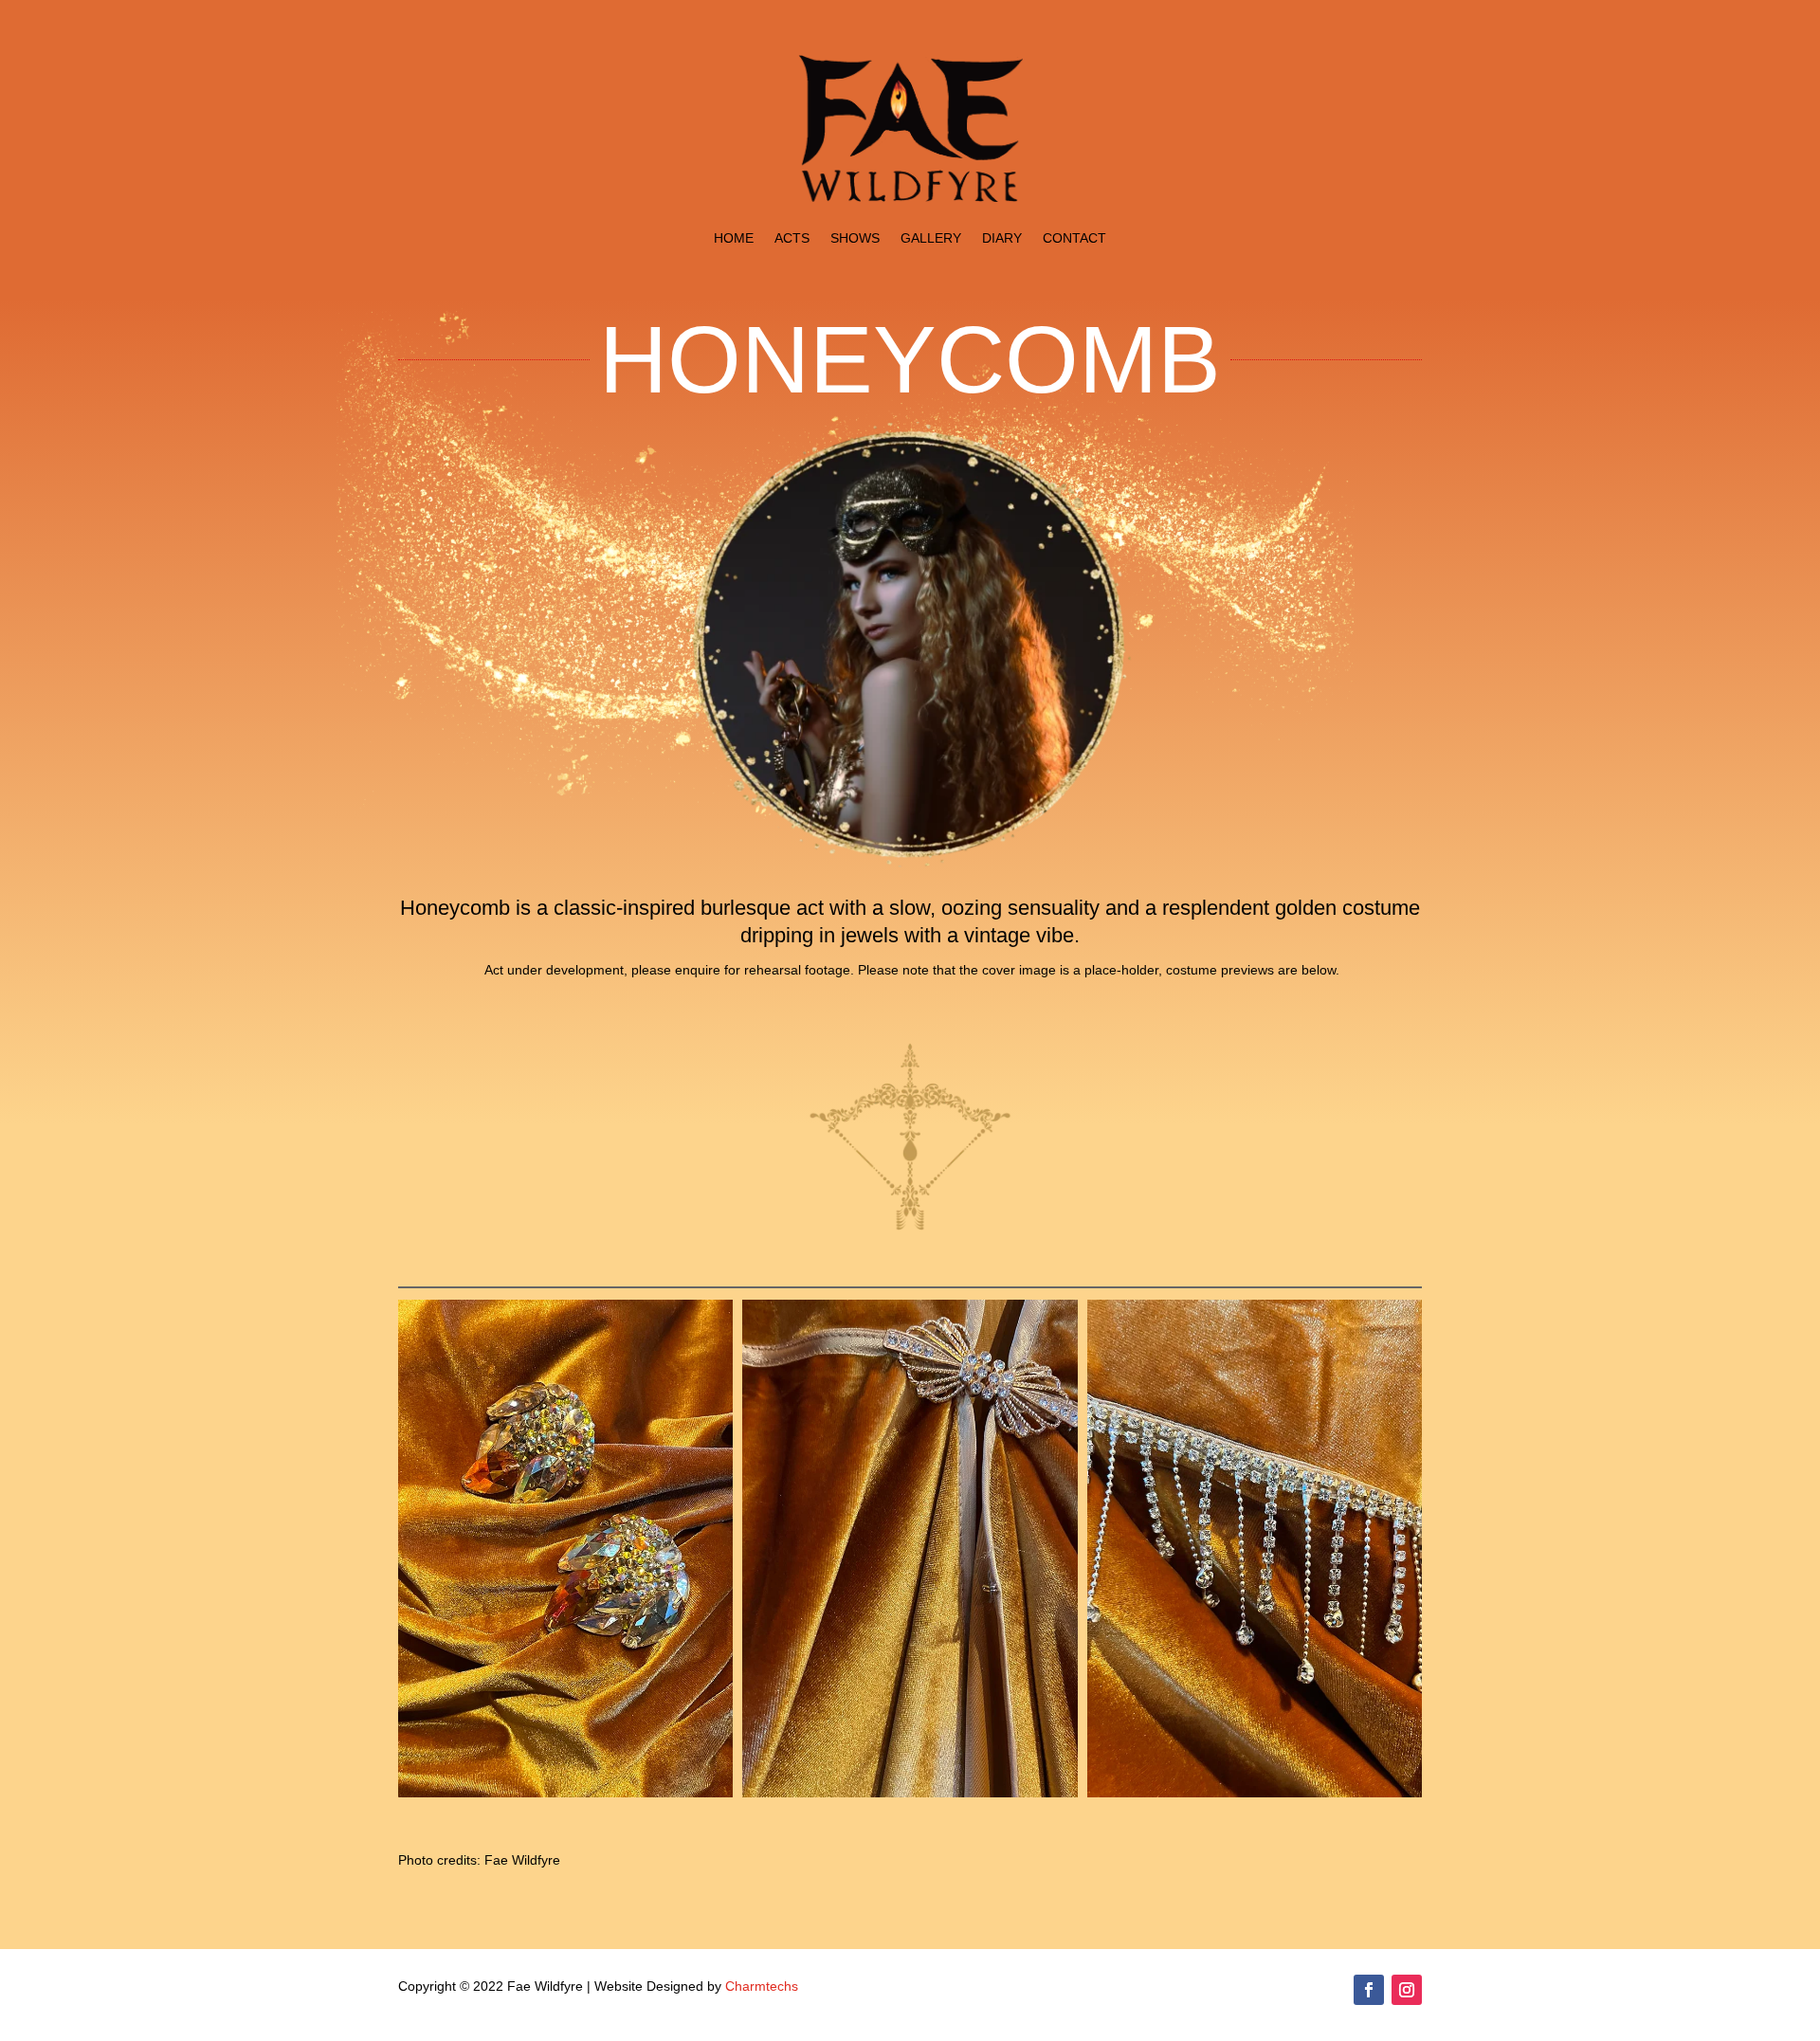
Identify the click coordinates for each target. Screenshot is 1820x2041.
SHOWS (855, 238)
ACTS (792, 238)
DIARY (1002, 238)
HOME (734, 238)
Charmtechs (762, 1986)
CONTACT (1074, 238)
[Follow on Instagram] (1407, 1990)
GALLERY (931, 238)
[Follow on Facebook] (1369, 1990)
